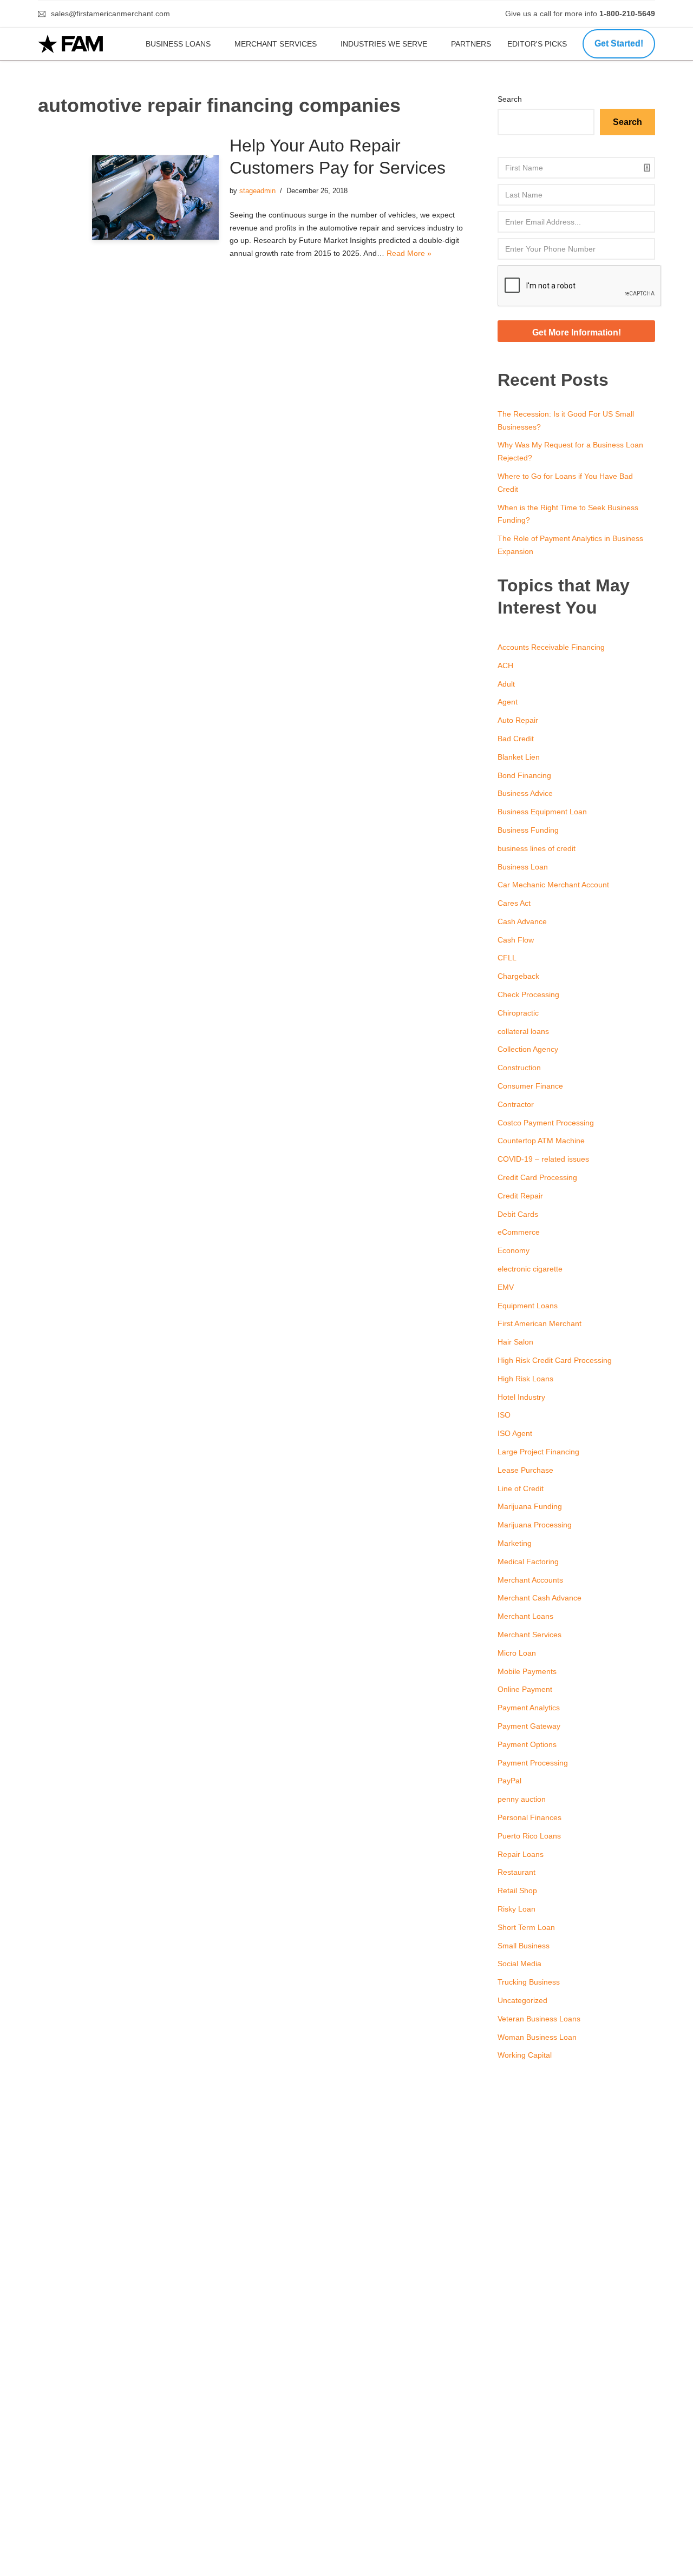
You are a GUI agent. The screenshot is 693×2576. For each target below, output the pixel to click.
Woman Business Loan (537, 2037)
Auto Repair (518, 720)
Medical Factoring (528, 1562)
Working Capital (525, 2055)
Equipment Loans (528, 1306)
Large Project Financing (538, 1452)
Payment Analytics (529, 1708)
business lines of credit (537, 848)
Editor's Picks (538, 44)
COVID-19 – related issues (543, 1159)
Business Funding (528, 830)
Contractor (516, 1104)
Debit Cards (518, 1214)
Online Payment (525, 1689)
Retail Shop (517, 1890)
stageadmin (257, 191)
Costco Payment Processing (546, 1123)
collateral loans (523, 1031)
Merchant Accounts (530, 1580)
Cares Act (514, 903)
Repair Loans (521, 1854)
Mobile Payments (527, 1671)
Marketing (515, 1543)
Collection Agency (528, 1049)
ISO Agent (515, 1433)
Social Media (519, 1964)
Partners (471, 44)
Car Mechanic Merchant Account (553, 885)
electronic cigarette (530, 1269)
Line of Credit (521, 1488)
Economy (514, 1250)
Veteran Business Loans (539, 2019)
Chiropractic (518, 1013)
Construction (519, 1068)
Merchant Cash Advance (540, 1598)
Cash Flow (516, 940)
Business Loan (523, 867)
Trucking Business (529, 1982)
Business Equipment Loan (542, 812)
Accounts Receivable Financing (551, 647)
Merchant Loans (525, 1616)
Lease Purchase (525, 1470)
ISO (504, 1415)
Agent (508, 702)
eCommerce (519, 1232)
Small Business (524, 1946)
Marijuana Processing (535, 1525)
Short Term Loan (526, 1927)
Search (510, 99)
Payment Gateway (529, 1726)
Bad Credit (516, 739)
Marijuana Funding (530, 1506)
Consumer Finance (530, 1086)
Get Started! (619, 44)
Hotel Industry (521, 1397)
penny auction (522, 1799)
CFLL (507, 958)
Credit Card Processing (537, 1177)
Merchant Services (276, 44)
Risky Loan (517, 1909)
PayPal (509, 1781)
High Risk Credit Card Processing (555, 1360)
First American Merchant (540, 1323)
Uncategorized (522, 2000)
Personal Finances (529, 1817)
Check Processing (528, 994)
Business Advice (525, 793)
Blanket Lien (519, 757)
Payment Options (527, 1744)
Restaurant (517, 1872)
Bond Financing (524, 775)
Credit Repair (520, 1196)
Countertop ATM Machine (541, 1141)
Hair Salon (515, 1342)
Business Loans (178, 44)
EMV (506, 1287)
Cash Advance (522, 921)
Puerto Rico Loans (529, 1836)
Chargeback (518, 976)
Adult (506, 684)
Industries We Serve (384, 44)
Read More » (409, 253)
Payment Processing (533, 1763)
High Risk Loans (525, 1379)
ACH (505, 666)
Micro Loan (517, 1653)
